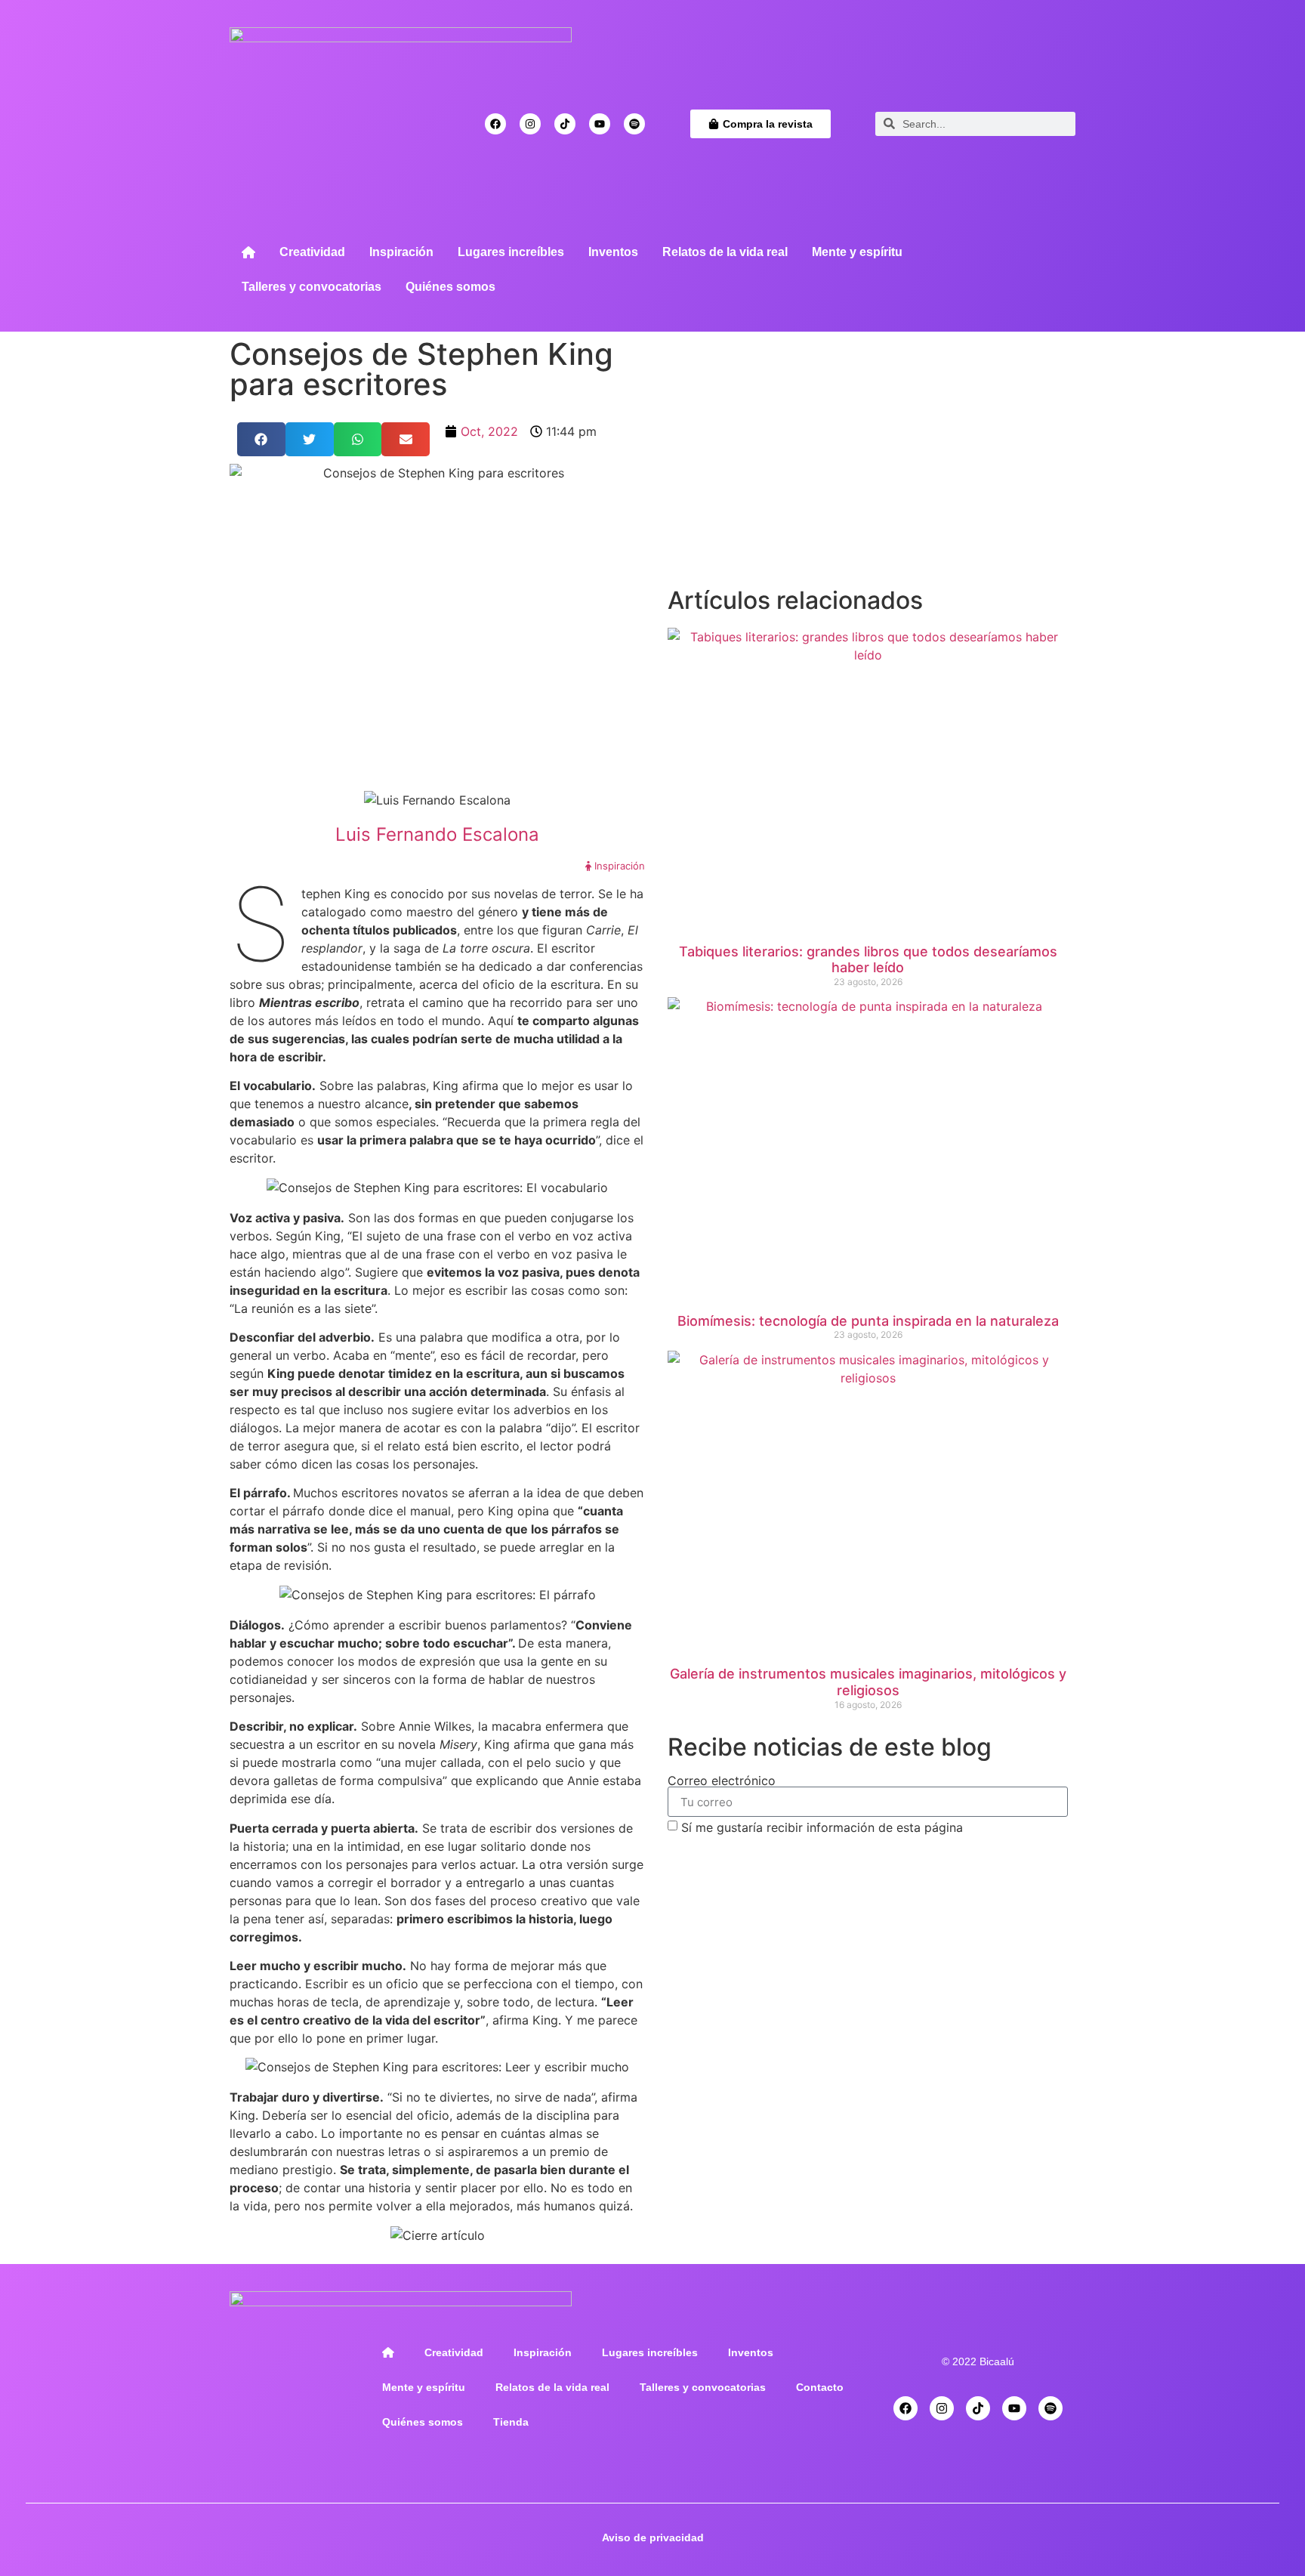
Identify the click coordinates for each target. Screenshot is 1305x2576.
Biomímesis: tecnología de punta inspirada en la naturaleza (868, 1321)
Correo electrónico (722, 1781)
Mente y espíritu (857, 252)
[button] (261, 439)
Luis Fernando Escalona (437, 834)
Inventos (613, 252)
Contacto (820, 2387)
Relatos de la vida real (725, 252)
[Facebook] (495, 124)
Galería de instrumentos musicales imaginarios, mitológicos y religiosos (868, 1682)
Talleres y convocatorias (312, 287)
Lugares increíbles (511, 252)
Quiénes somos (450, 287)
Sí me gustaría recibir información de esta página (822, 1827)
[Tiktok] (565, 124)
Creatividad (312, 252)
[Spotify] (634, 124)
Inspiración (401, 252)
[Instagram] (530, 124)
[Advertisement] (868, 468)
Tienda (511, 2422)
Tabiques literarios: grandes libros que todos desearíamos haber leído (868, 960)
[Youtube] (600, 124)
